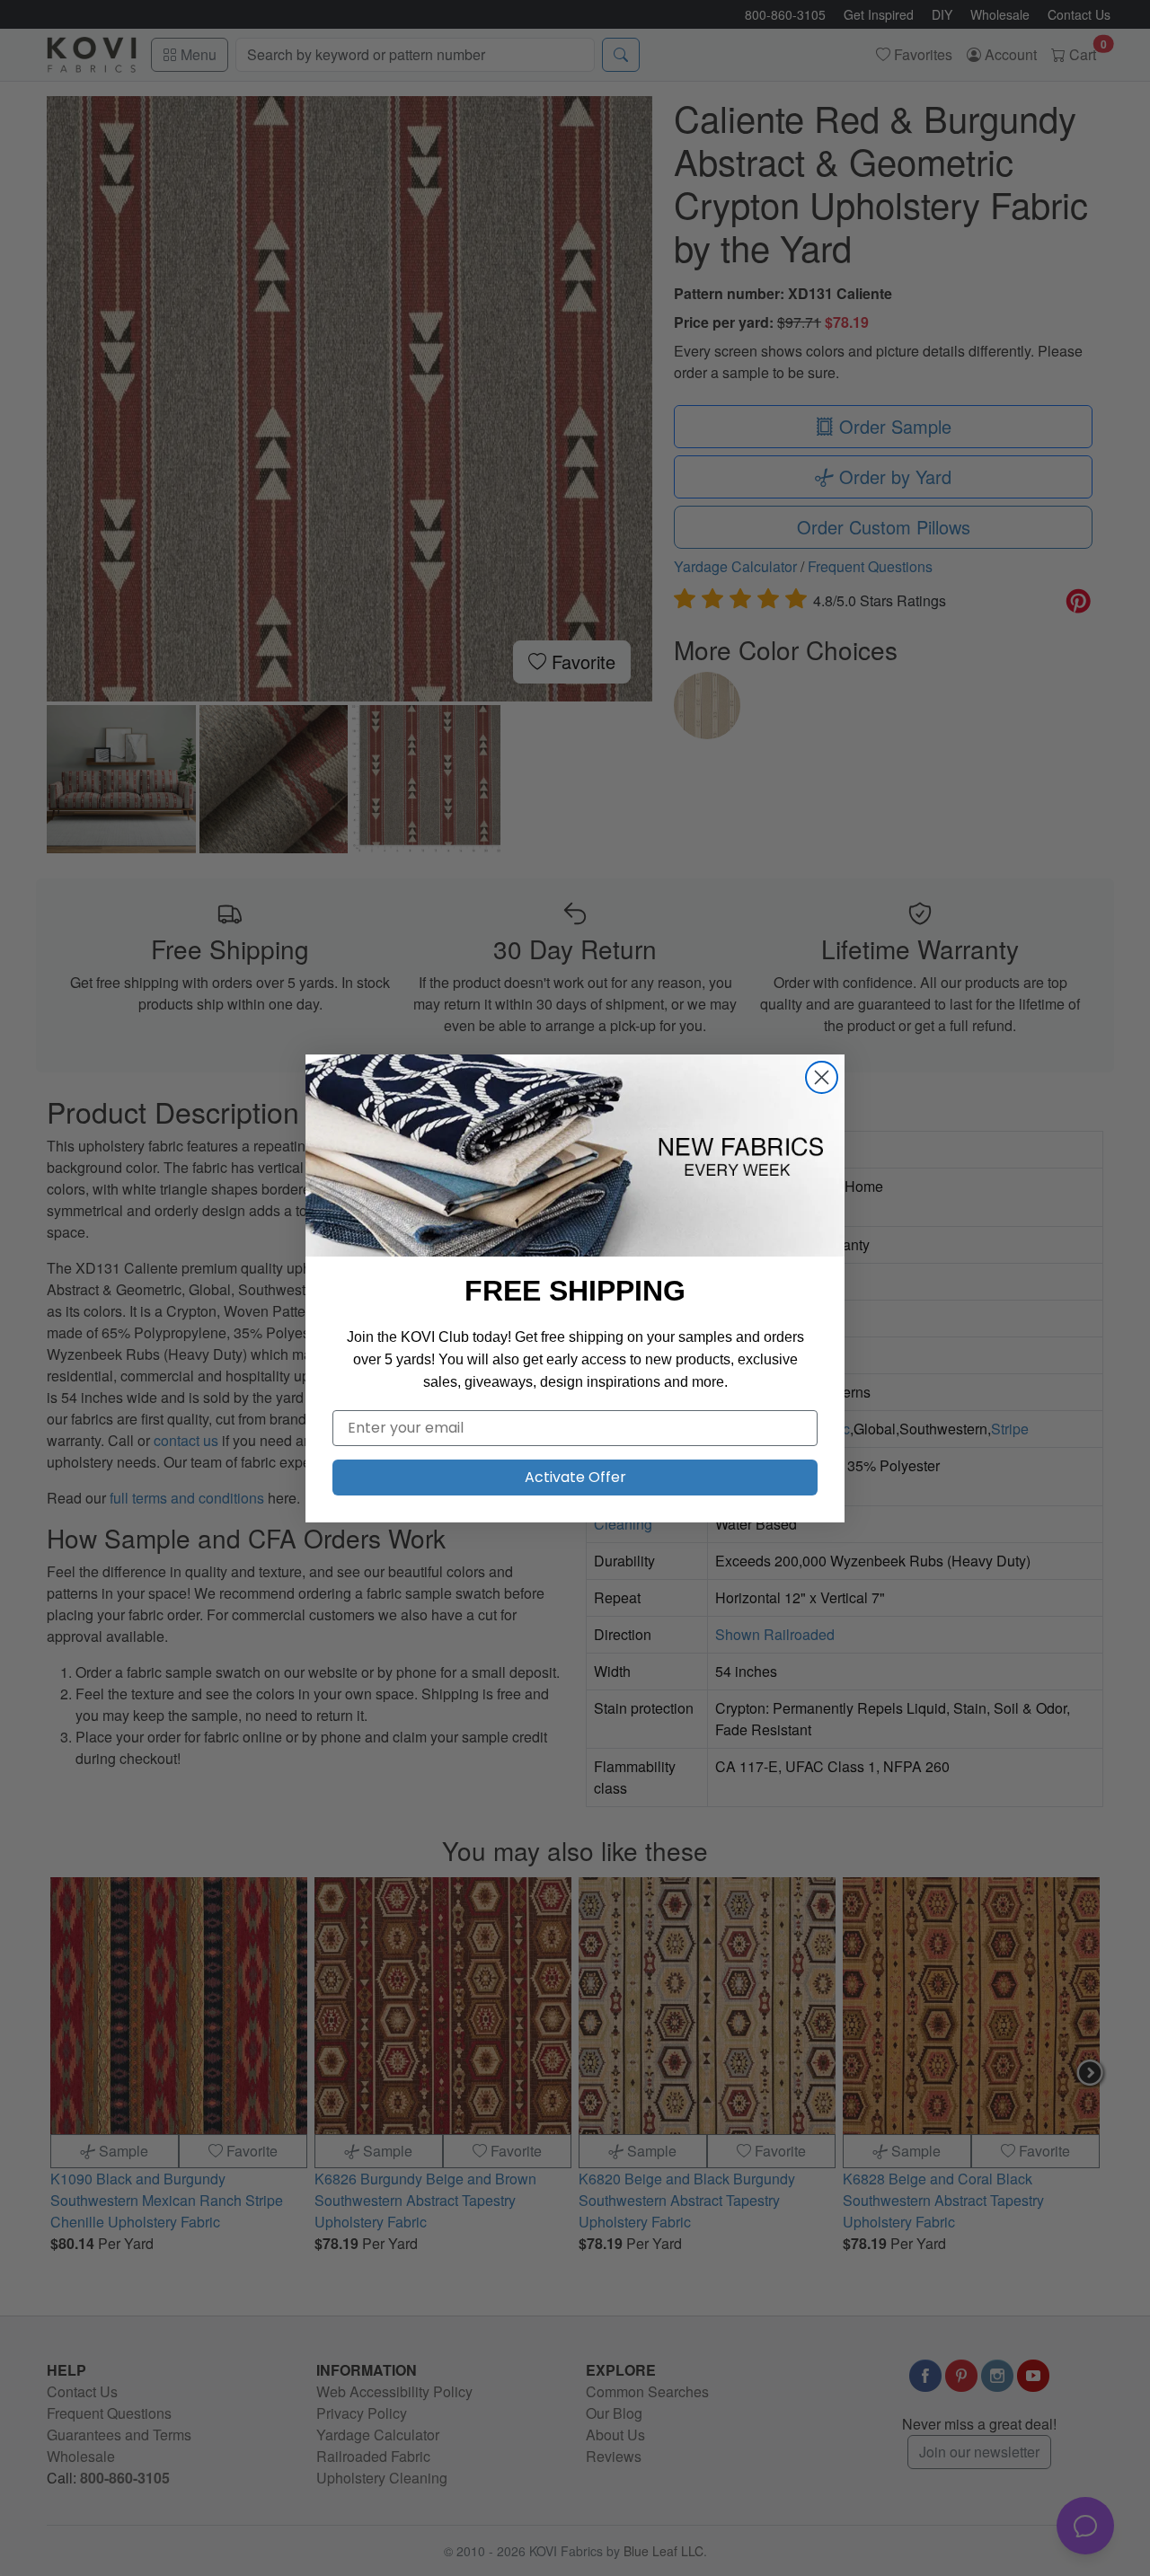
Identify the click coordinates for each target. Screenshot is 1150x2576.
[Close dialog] (822, 1077)
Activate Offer (575, 1477)
